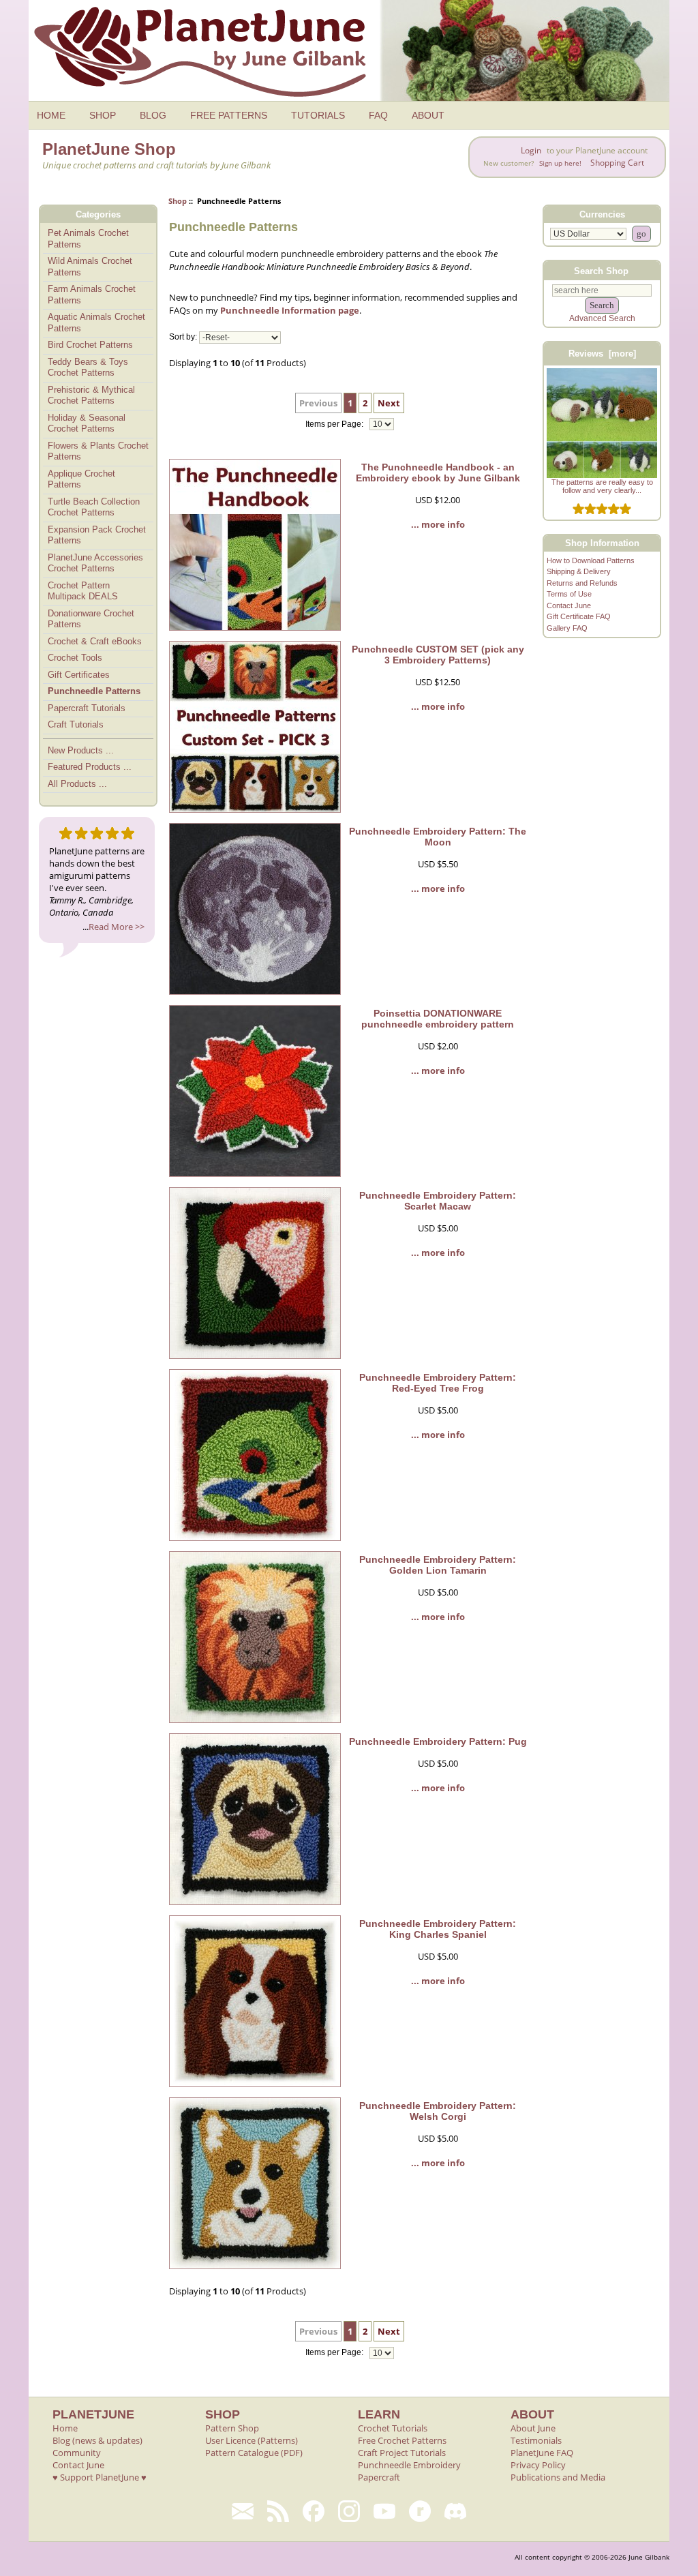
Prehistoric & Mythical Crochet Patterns (91, 395)
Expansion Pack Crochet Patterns (97, 535)
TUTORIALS (318, 115)
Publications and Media (558, 2477)
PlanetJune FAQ (542, 2453)
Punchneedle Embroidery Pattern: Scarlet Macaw (438, 1201)
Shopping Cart (617, 163)
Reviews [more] (602, 354)
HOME (51, 115)
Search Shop (601, 270)
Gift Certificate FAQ (579, 616)
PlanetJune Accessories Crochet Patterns (95, 563)
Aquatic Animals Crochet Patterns (96, 323)
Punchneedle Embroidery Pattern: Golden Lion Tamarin (438, 1565)
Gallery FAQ (567, 628)
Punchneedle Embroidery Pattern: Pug (438, 1741)
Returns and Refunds (582, 583)
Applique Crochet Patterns (81, 479)
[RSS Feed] (278, 2511)
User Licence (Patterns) (252, 2440)
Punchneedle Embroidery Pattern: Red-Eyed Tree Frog (438, 1383)
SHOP (103, 115)
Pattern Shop (232, 2428)
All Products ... (77, 784)
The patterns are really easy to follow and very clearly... (602, 486)
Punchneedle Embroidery (409, 2465)
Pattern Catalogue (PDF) (254, 2453)
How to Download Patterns (591, 560)
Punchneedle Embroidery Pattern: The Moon (438, 837)
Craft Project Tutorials (402, 2453)
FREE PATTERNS (229, 115)
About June (533, 2428)
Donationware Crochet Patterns (91, 619)
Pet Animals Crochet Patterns (88, 239)
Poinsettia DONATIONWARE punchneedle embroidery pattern (438, 1019)
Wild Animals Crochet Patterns (90, 267)
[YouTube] (384, 2511)
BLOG (153, 115)
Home (65, 2428)
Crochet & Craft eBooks (95, 641)
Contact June (569, 605)
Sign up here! (560, 163)
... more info (438, 524)
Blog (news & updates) (97, 2440)
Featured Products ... (90, 767)
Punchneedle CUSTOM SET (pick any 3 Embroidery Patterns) (438, 655)
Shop (178, 201)
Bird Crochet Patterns (90, 345)
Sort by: (183, 338)
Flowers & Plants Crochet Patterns (98, 451)
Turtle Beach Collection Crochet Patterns (94, 507)
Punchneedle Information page (290, 310)
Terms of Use (569, 594)
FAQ (378, 115)
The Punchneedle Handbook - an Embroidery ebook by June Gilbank (438, 473)
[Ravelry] (420, 2511)
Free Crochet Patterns (402, 2440)
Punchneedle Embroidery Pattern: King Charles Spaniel (438, 1929)
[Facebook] (314, 2511)
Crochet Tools (75, 658)
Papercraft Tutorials (87, 708)
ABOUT (428, 115)
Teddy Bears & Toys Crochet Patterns (88, 368)
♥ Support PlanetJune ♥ (100, 2477)
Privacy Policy (538, 2465)
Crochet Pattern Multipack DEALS (83, 591)
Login (531, 150)
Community (77, 2453)
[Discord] (455, 2511)
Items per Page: (335, 424)
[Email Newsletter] (243, 2511)
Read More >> (117, 927)
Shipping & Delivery (579, 571)
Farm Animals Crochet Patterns (92, 295)
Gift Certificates (79, 675)
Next (389, 403)
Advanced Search (602, 318)
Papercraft (379, 2477)
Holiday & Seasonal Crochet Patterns (87, 423)
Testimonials (536, 2440)
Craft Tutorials (76, 724)
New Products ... (81, 750)
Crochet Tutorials (393, 2428)
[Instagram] (349, 2511)
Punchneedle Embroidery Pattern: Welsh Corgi (438, 2111)
